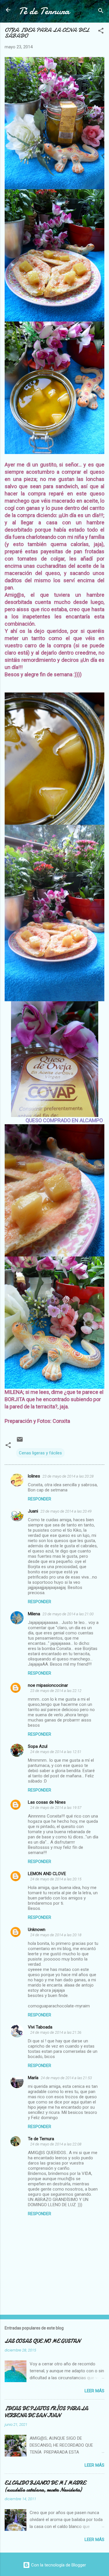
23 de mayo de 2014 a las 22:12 (56, 1691)
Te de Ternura (41, 2139)
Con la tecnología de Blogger (58, 2565)
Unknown (37, 1930)
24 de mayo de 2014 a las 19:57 (56, 1808)
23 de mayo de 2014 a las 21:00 (68, 1614)
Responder (40, 1499)
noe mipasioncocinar (48, 1685)
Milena (34, 1614)
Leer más (94, 2391)
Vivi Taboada (40, 2027)
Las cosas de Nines (47, 1802)
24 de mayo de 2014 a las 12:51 (56, 1752)
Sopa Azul (38, 1746)
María (33, 2078)
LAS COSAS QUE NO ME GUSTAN (42, 2341)
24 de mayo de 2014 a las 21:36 (56, 2032)
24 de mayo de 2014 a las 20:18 (56, 1935)
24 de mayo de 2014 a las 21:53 (66, 2078)
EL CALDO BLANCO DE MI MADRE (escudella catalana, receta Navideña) (45, 2486)
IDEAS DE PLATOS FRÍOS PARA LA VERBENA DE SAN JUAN (46, 2412)
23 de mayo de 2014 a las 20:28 (68, 1476)
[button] (101, 32)
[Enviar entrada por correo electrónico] (20, 1441)
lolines (34, 1476)
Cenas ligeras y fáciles (40, 1453)
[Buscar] (101, 12)
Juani (33, 1511)
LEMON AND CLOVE (47, 1874)
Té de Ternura (44, 11)
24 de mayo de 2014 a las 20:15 (56, 1879)
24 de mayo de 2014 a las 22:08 (56, 2144)
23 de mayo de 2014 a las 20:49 (66, 1511)
